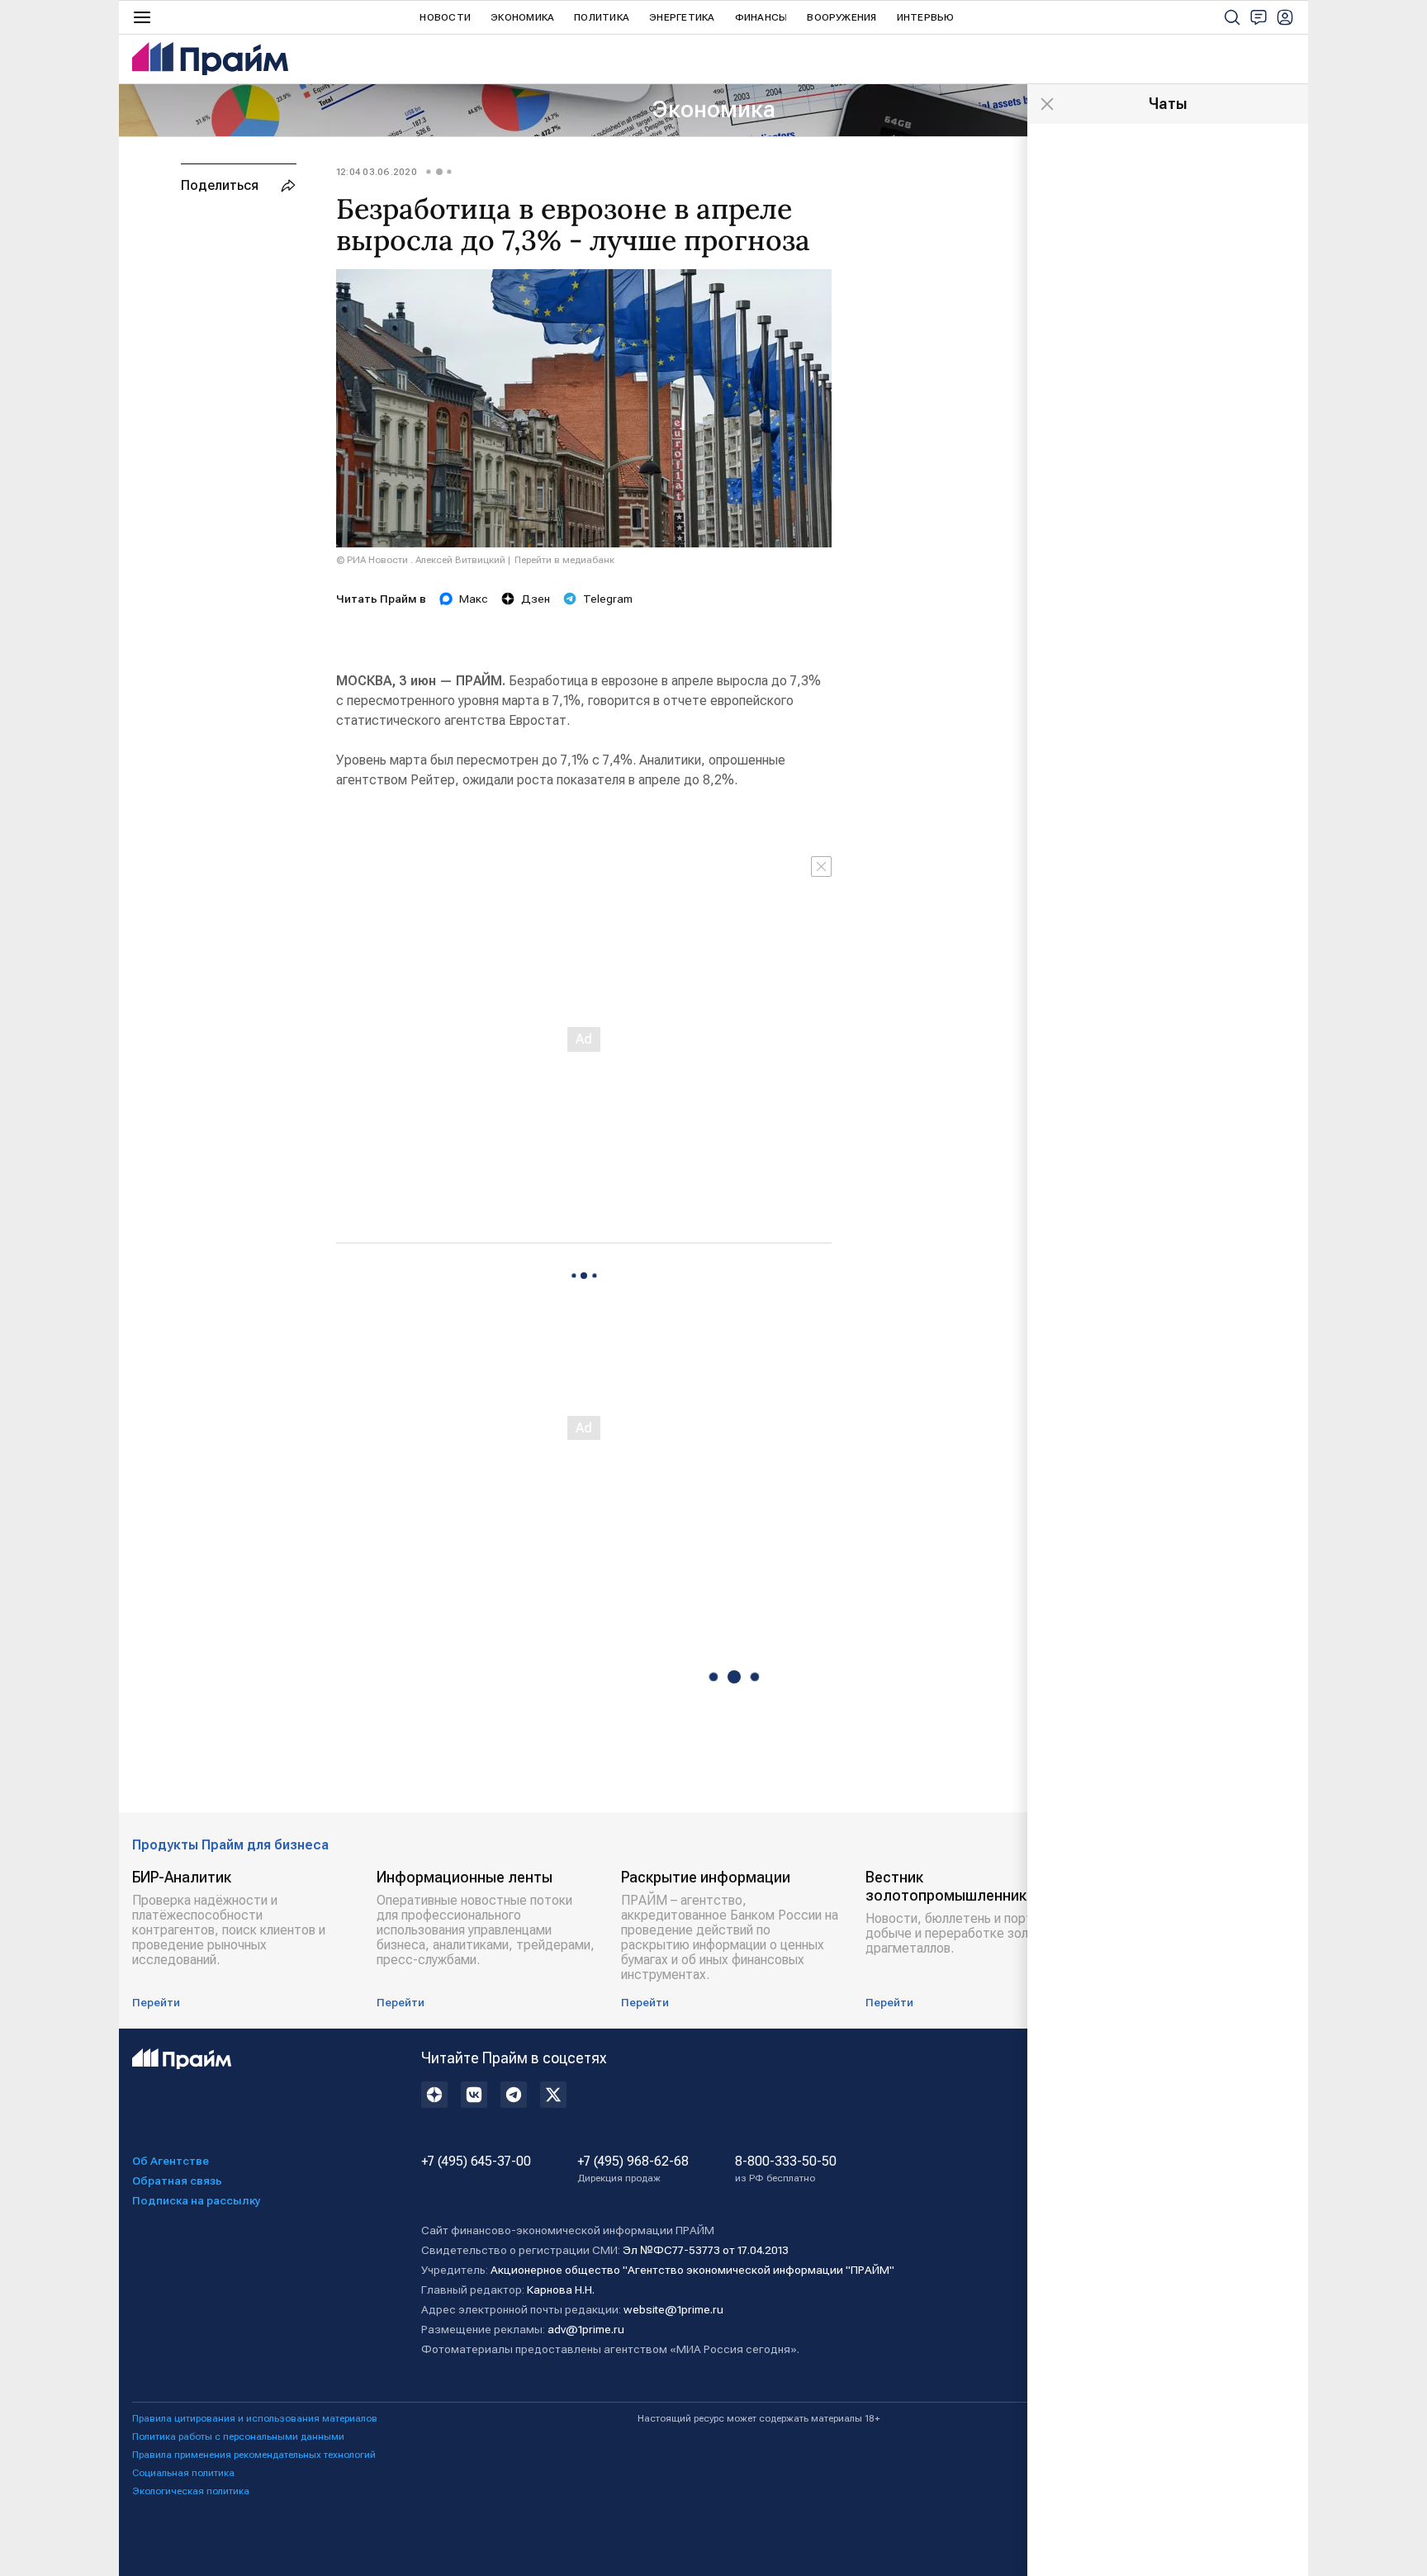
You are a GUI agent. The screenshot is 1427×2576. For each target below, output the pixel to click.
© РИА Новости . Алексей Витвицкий (421, 560)
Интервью (926, 17)
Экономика (522, 17)
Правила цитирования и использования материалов (255, 2418)
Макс (474, 599)
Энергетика (682, 17)
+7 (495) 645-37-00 (476, 2162)
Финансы (761, 17)
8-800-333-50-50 (786, 2169)
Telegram (608, 599)
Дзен (536, 599)
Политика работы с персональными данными (238, 2436)
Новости (445, 17)
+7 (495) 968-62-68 (633, 2169)
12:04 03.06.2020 (377, 172)
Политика (602, 17)
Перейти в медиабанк (564, 560)
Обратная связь (177, 2181)
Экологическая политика (191, 2491)
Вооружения (842, 17)
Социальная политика (183, 2473)
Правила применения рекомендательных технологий (254, 2455)
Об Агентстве (171, 2161)
